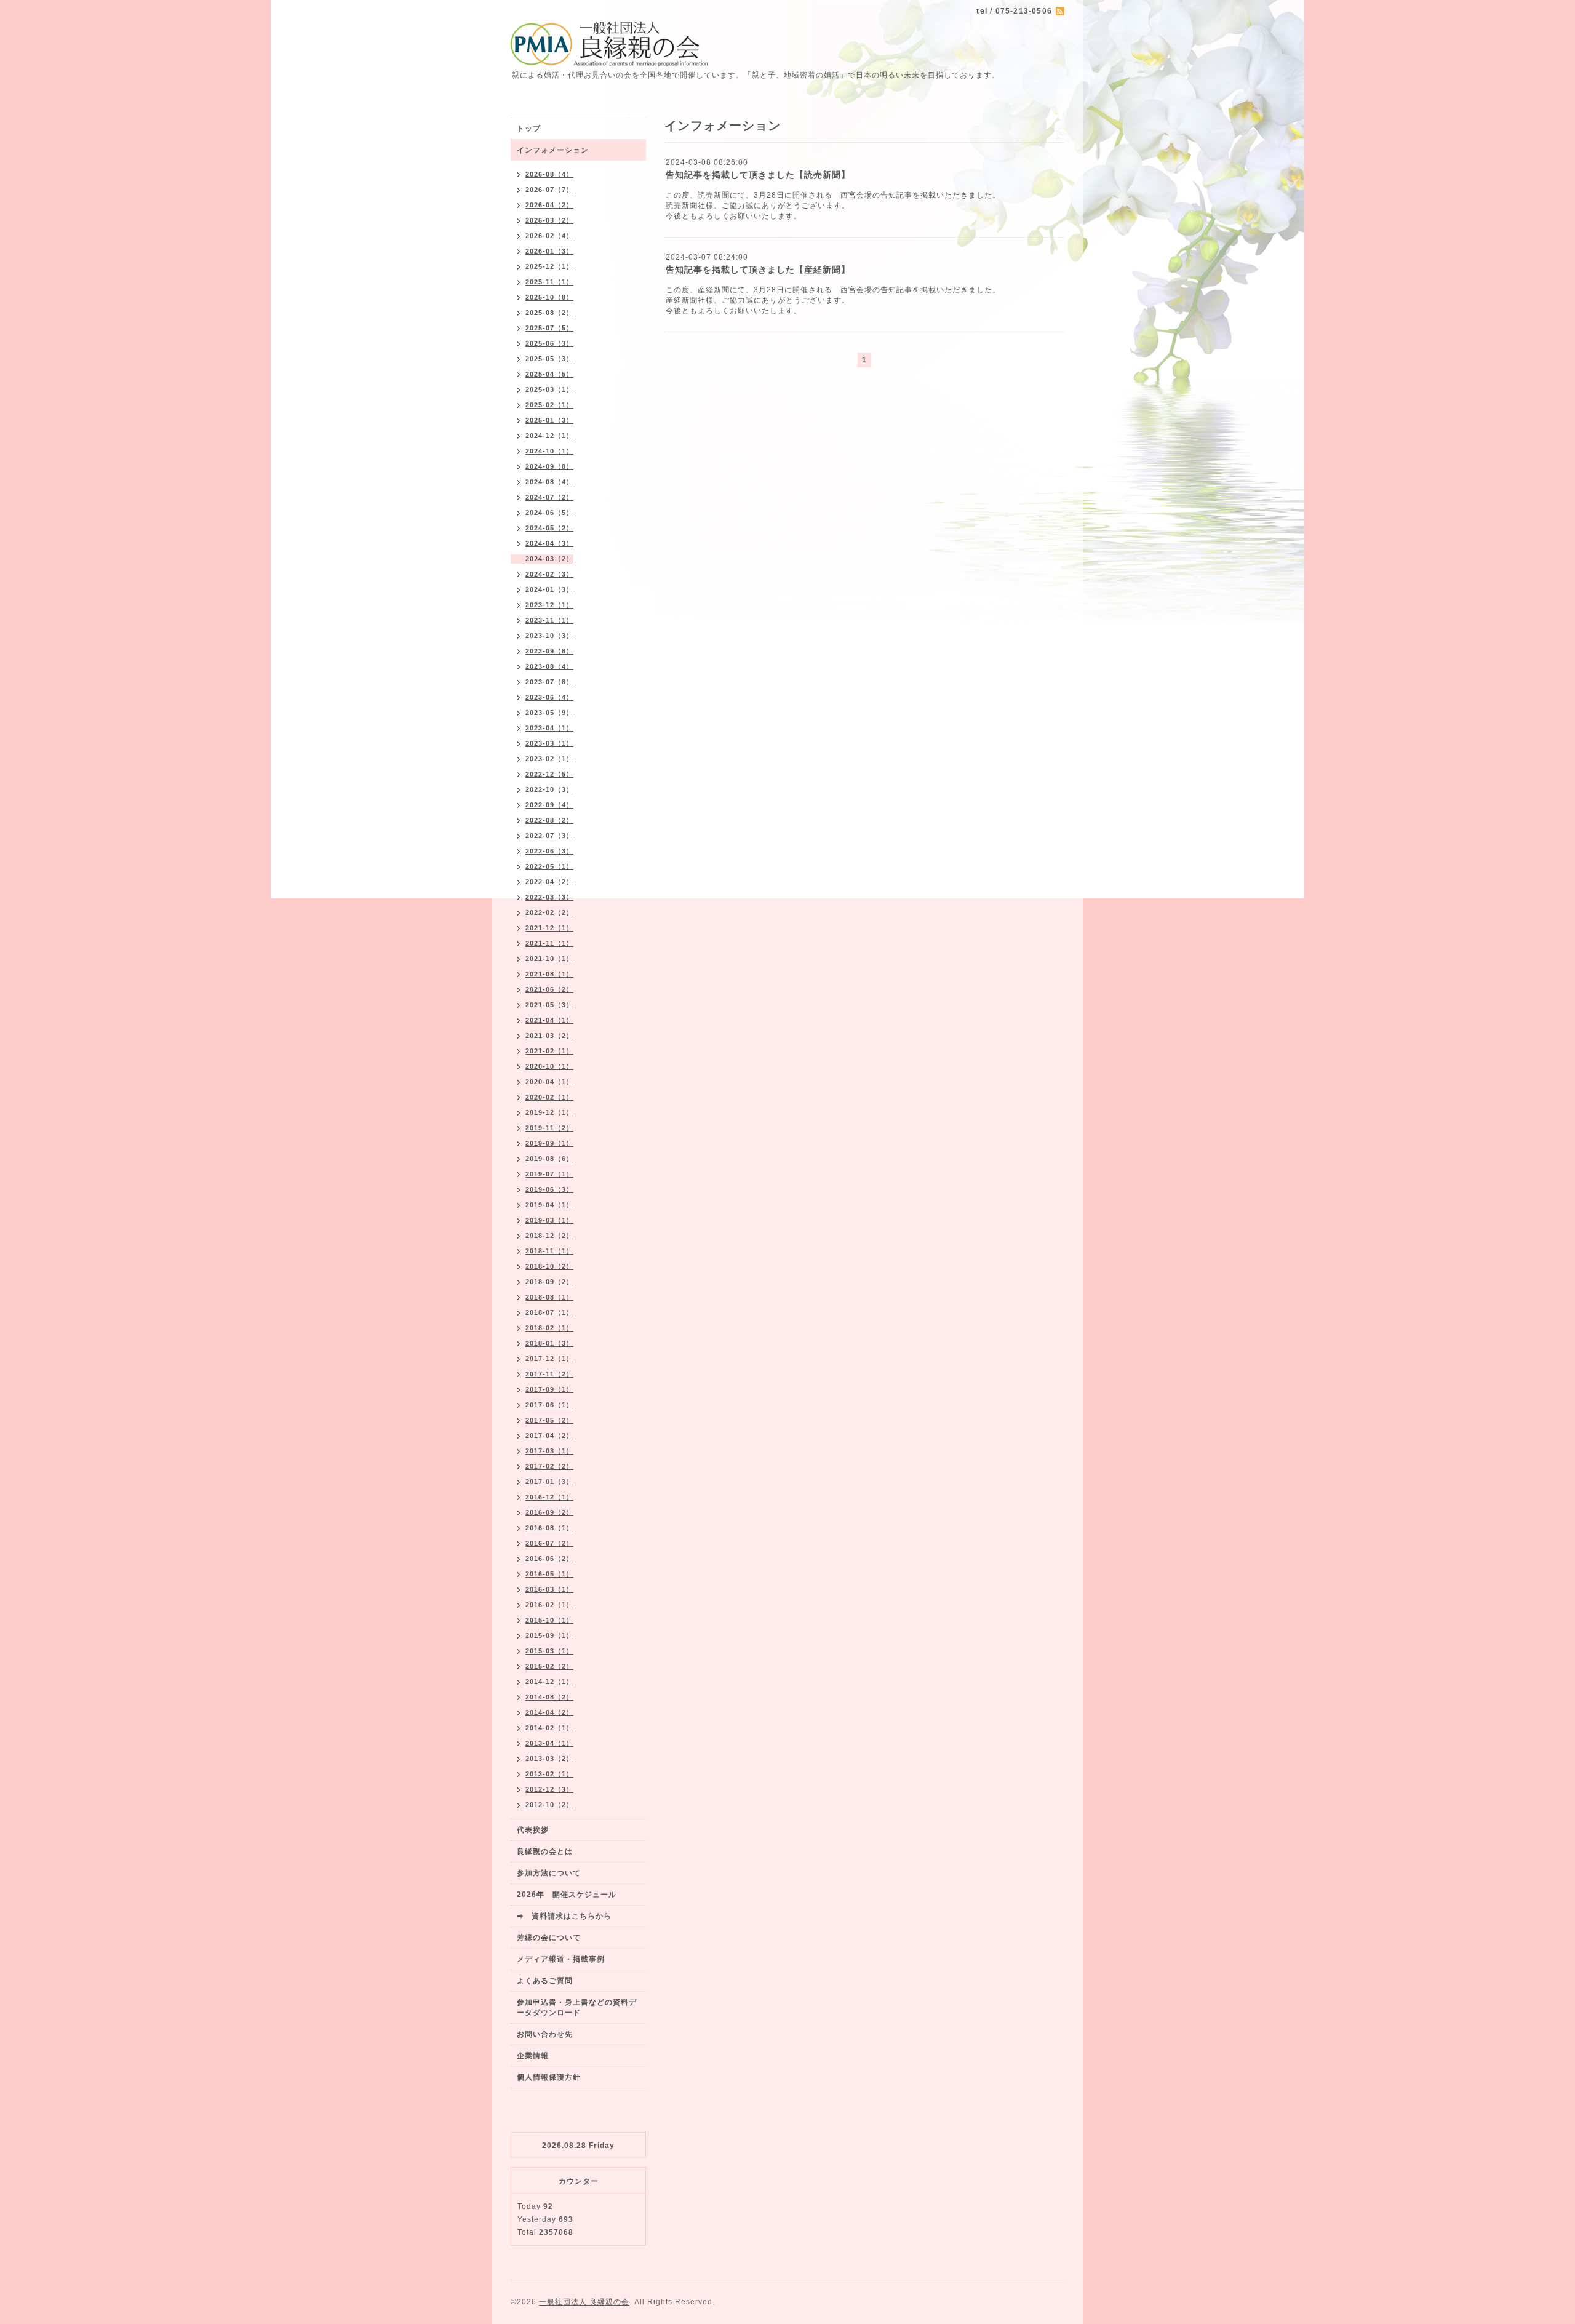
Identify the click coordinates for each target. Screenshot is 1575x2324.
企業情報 (533, 2056)
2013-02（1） (549, 1774)
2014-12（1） (549, 1682)
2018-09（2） (549, 1282)
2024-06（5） (549, 513)
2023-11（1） (549, 620)
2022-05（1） (549, 866)
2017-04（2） (549, 1436)
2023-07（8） (549, 682)
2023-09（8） (549, 651)
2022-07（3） (549, 836)
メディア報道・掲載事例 (561, 1959)
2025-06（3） (549, 343)
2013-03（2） (549, 1759)
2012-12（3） (549, 1789)
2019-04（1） (549, 1205)
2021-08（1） (549, 974)
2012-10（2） (549, 1805)
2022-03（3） (549, 897)
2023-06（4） (549, 697)
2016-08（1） (549, 1528)
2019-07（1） (549, 1174)
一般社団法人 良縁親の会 (584, 2302)
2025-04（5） (549, 374)
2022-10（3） (549, 789)
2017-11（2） (549, 1374)
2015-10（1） (549, 1620)
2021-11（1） (549, 943)
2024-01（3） (549, 589)
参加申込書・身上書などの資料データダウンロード (577, 2007)
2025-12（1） (549, 266)
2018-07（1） (549, 1312)
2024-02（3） (549, 574)
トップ (529, 129)
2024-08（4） (549, 482)
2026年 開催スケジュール (567, 1895)
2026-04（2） (549, 205)
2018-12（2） (549, 1236)
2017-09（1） (549, 1389)
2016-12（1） (549, 1497)
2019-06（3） (549, 1189)
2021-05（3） (549, 1005)
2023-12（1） (549, 605)
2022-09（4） (549, 805)
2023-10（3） (549, 636)
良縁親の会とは (545, 1851)
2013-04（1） (549, 1743)
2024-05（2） (549, 528)
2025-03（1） (549, 389)
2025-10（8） (549, 297)
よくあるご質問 (545, 1981)
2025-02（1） (549, 405)
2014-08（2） (549, 1697)
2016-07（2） (549, 1543)
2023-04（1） (549, 728)
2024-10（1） (549, 451)
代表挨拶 (533, 1830)
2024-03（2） (549, 559)
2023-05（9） (549, 713)
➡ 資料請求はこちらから (564, 1916)
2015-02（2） (549, 1666)
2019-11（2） (549, 1128)
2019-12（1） (549, 1112)
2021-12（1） (549, 928)
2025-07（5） (549, 328)
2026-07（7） (549, 190)
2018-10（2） (549, 1266)
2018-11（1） (549, 1251)
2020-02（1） (549, 1097)
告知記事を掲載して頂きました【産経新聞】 (758, 270)
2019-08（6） (549, 1159)
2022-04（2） (549, 882)
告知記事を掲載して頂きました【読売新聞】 (758, 175)
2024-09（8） (549, 466)
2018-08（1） (549, 1297)
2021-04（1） (549, 1020)
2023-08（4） (549, 666)
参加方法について (549, 1873)
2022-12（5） (549, 774)
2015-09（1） (549, 1635)
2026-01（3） (549, 251)
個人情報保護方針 (549, 2077)
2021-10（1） (549, 959)
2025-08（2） (549, 313)
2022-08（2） (549, 820)
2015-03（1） (549, 1651)
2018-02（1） (549, 1328)
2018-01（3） (549, 1343)
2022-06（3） (549, 851)
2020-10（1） (549, 1066)
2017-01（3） (549, 1482)
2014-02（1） (549, 1728)
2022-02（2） (549, 912)
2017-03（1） (549, 1451)
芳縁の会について (549, 1938)
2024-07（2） (549, 497)
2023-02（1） (549, 759)
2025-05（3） (549, 359)
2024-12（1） (549, 436)
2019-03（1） (549, 1220)
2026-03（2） (549, 220)
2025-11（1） (549, 282)
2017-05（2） (549, 1420)
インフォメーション (553, 150)
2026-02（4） (549, 236)
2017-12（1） (549, 1359)
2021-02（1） (549, 1051)
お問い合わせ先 (545, 2034)
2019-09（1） (549, 1143)
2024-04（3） (549, 543)
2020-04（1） (549, 1082)
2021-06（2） (549, 989)
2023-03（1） (549, 743)
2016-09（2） (549, 1512)
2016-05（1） (549, 1574)
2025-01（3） (549, 420)
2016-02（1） (549, 1605)
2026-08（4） (549, 174)
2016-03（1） (549, 1589)
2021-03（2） (549, 1036)
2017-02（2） (549, 1466)
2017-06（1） (549, 1405)
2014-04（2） (549, 1712)
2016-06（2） (549, 1559)
